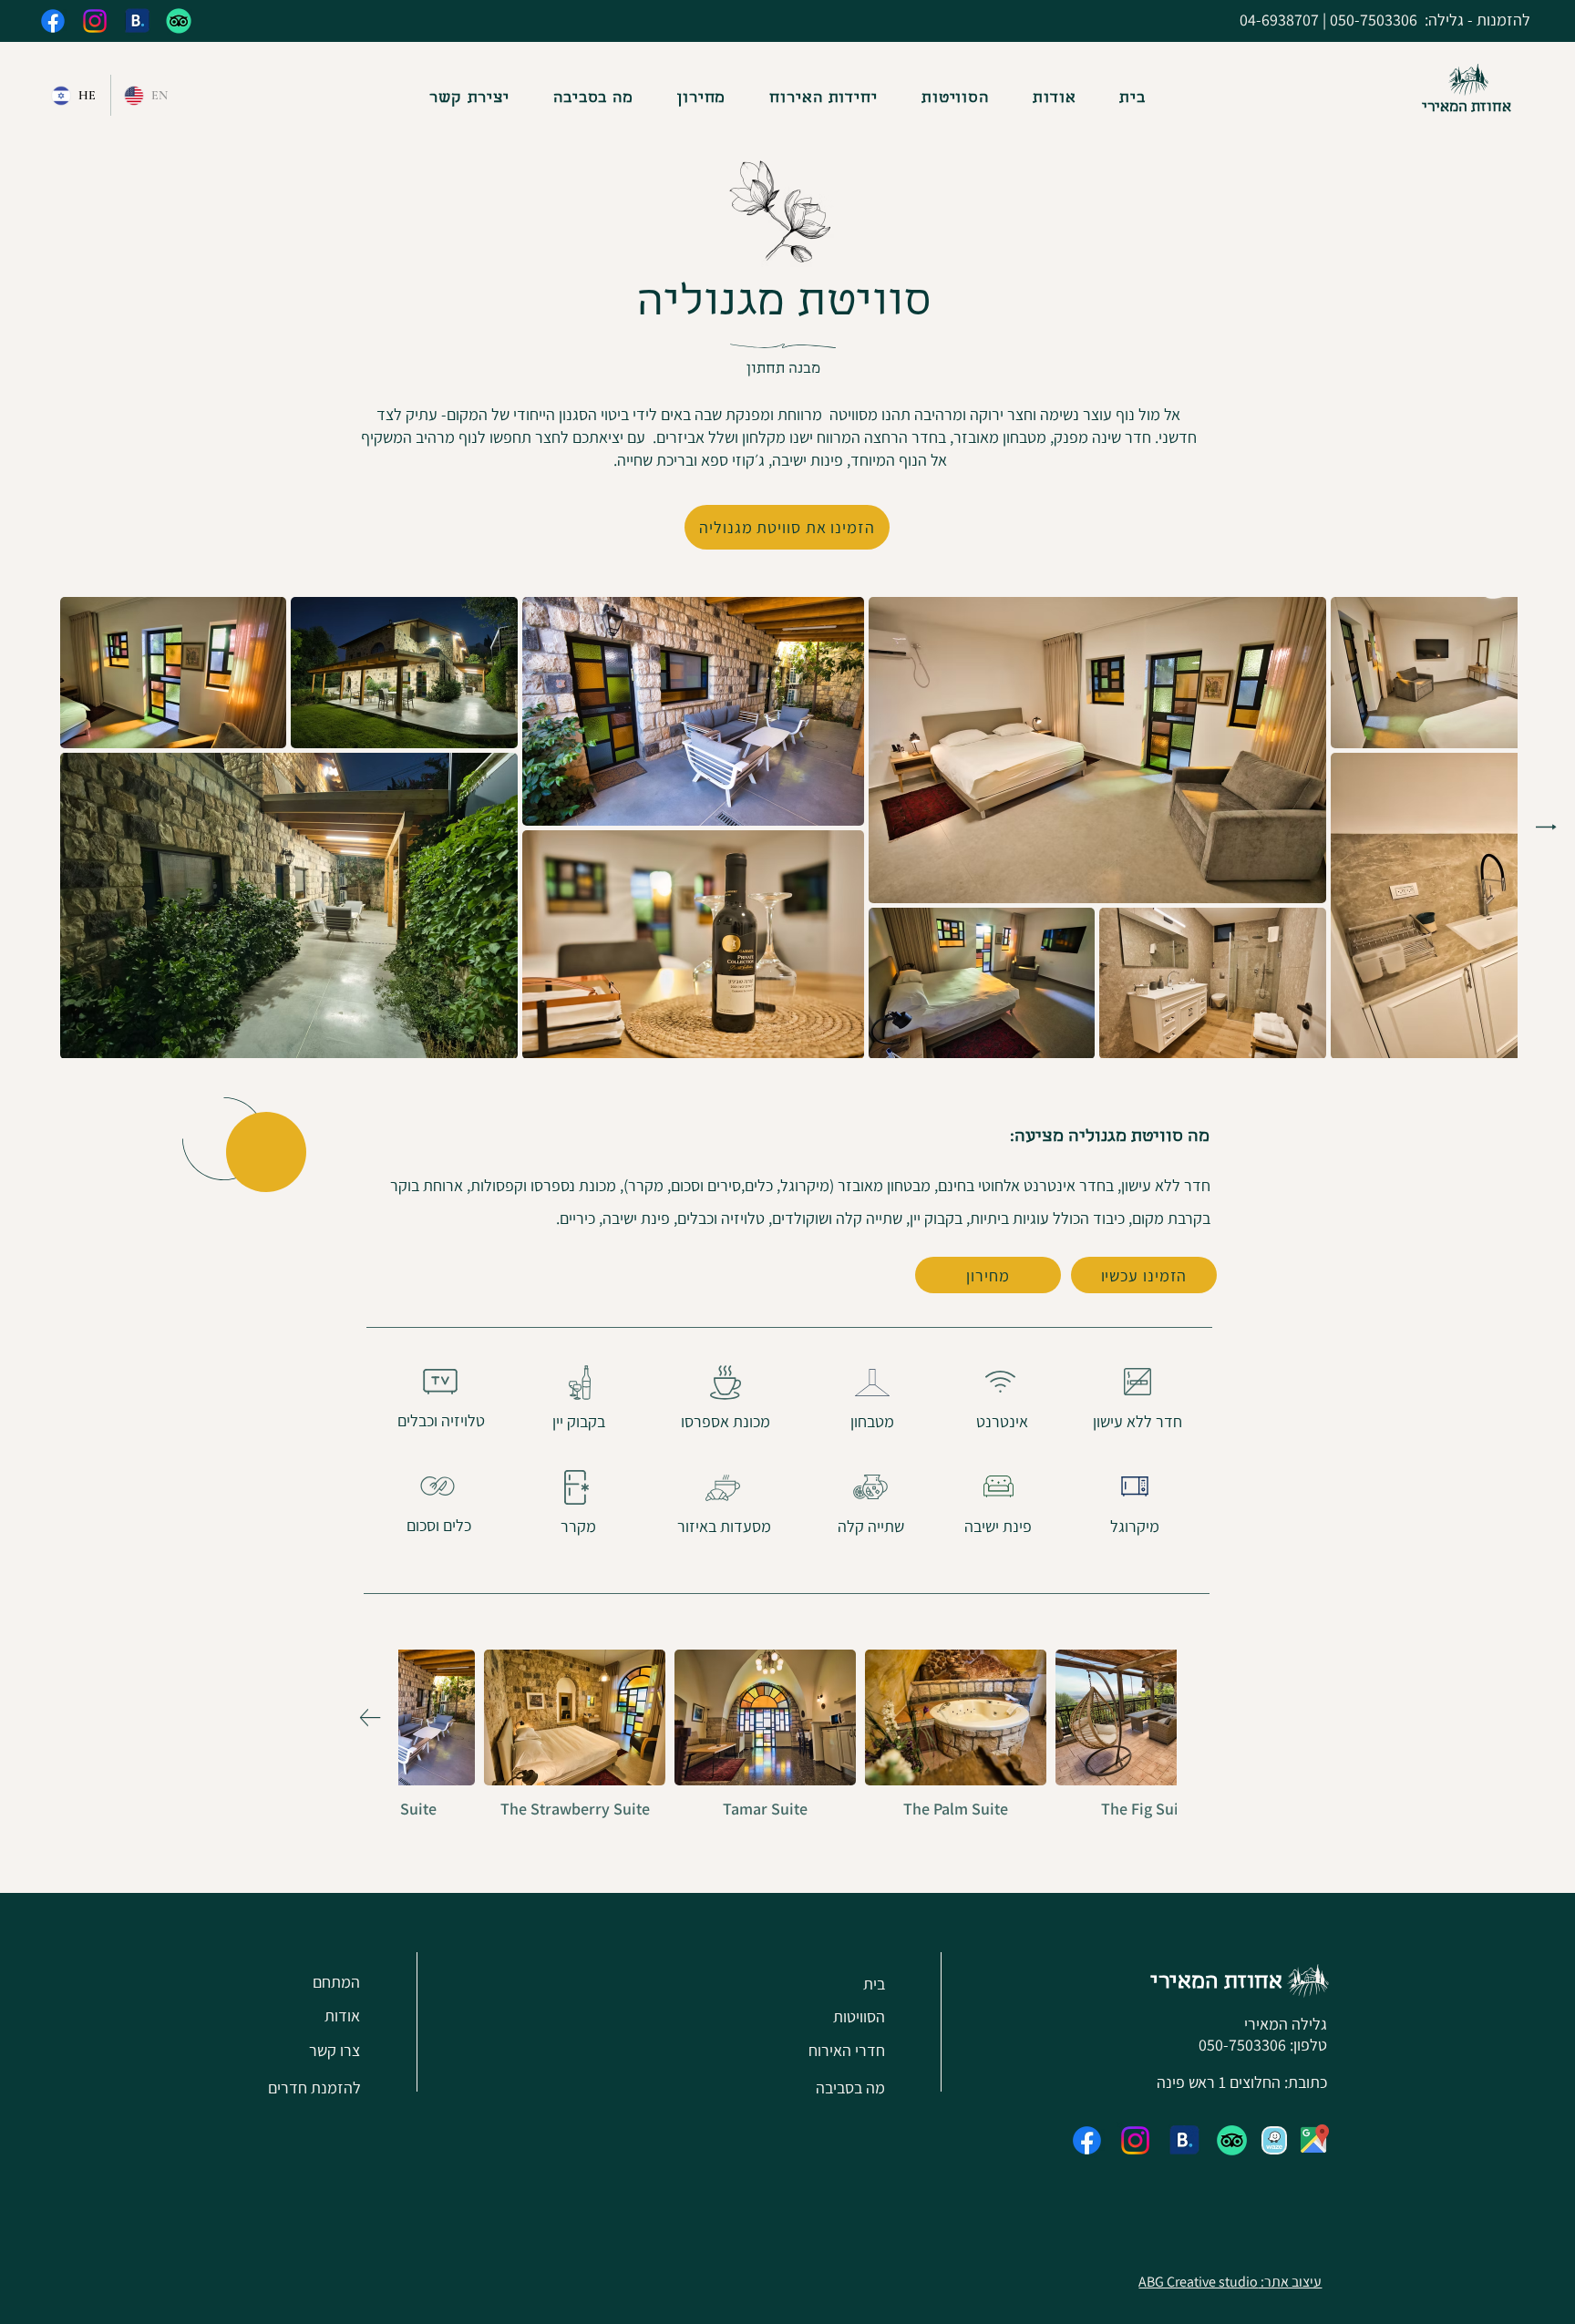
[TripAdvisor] (179, 21)
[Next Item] (1546, 827)
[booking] (137, 21)
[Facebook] (53, 21)
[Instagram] (95, 21)
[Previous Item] (1205, 1717)
